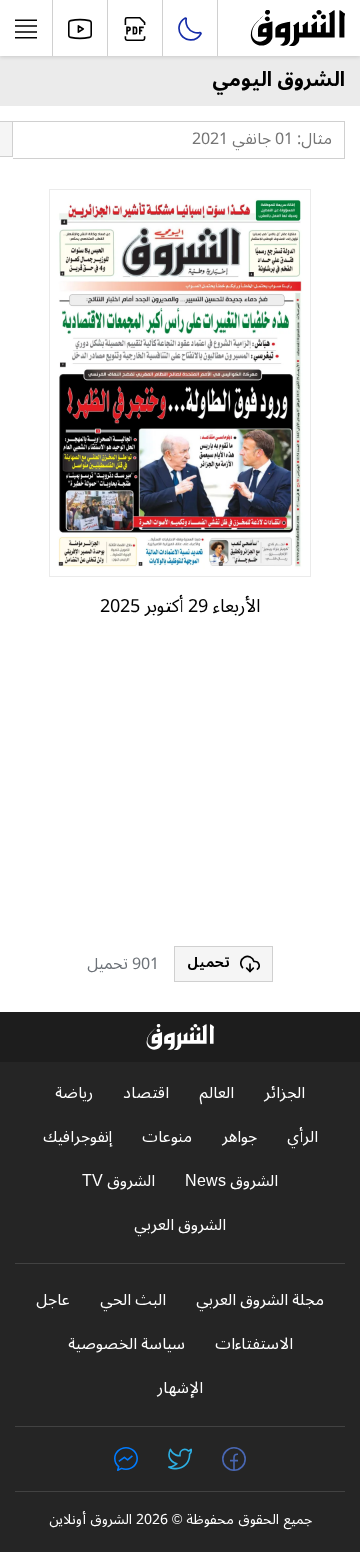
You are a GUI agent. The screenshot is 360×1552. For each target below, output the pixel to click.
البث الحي (133, 1300)
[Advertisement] (180, 791)
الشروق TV (118, 1181)
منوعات (167, 1137)
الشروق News (231, 1181)
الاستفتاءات (254, 1344)
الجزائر (284, 1093)
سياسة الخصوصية (126, 1344)
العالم (216, 1093)
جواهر (239, 1137)
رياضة (74, 1093)
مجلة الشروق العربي (260, 1300)
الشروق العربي (180, 1225)
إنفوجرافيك (77, 1137)
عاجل (53, 1300)
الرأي (302, 1137)
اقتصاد (146, 1093)
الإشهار (180, 1388)
